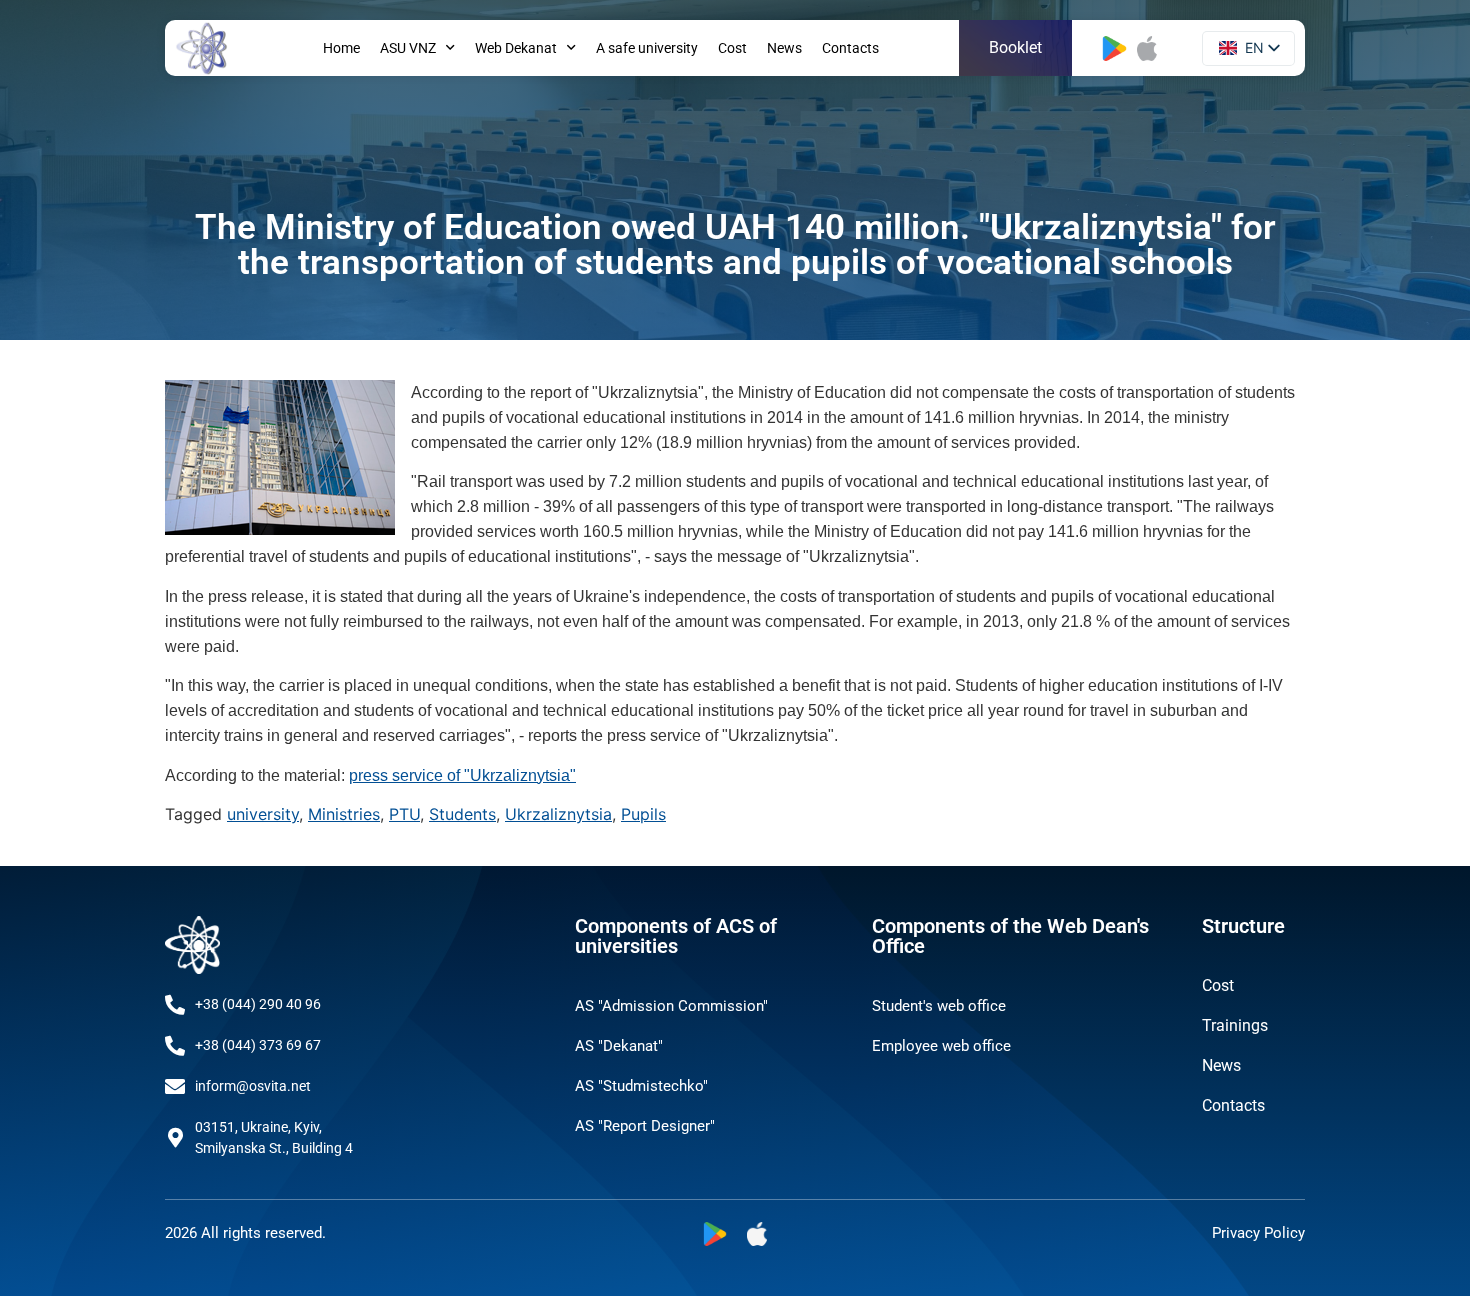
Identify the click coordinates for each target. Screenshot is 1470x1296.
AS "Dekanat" (619, 1046)
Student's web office (939, 1006)
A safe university (647, 48)
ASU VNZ (408, 48)
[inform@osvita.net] (175, 1087)
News (784, 48)
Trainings (1235, 1025)
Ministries (344, 814)
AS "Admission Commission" (671, 1006)
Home (341, 48)
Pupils (643, 814)
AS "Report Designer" (645, 1126)
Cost (732, 48)
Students (462, 814)
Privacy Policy (1258, 1233)
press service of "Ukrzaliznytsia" (462, 775)
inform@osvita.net (253, 1086)
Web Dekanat (516, 48)
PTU (404, 814)
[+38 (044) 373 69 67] (175, 1046)
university (263, 814)
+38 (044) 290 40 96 (258, 1004)
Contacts (850, 48)
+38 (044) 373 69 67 (258, 1045)
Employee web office (941, 1046)
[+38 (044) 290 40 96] (175, 1005)
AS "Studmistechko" (641, 1086)
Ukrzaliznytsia (558, 814)
